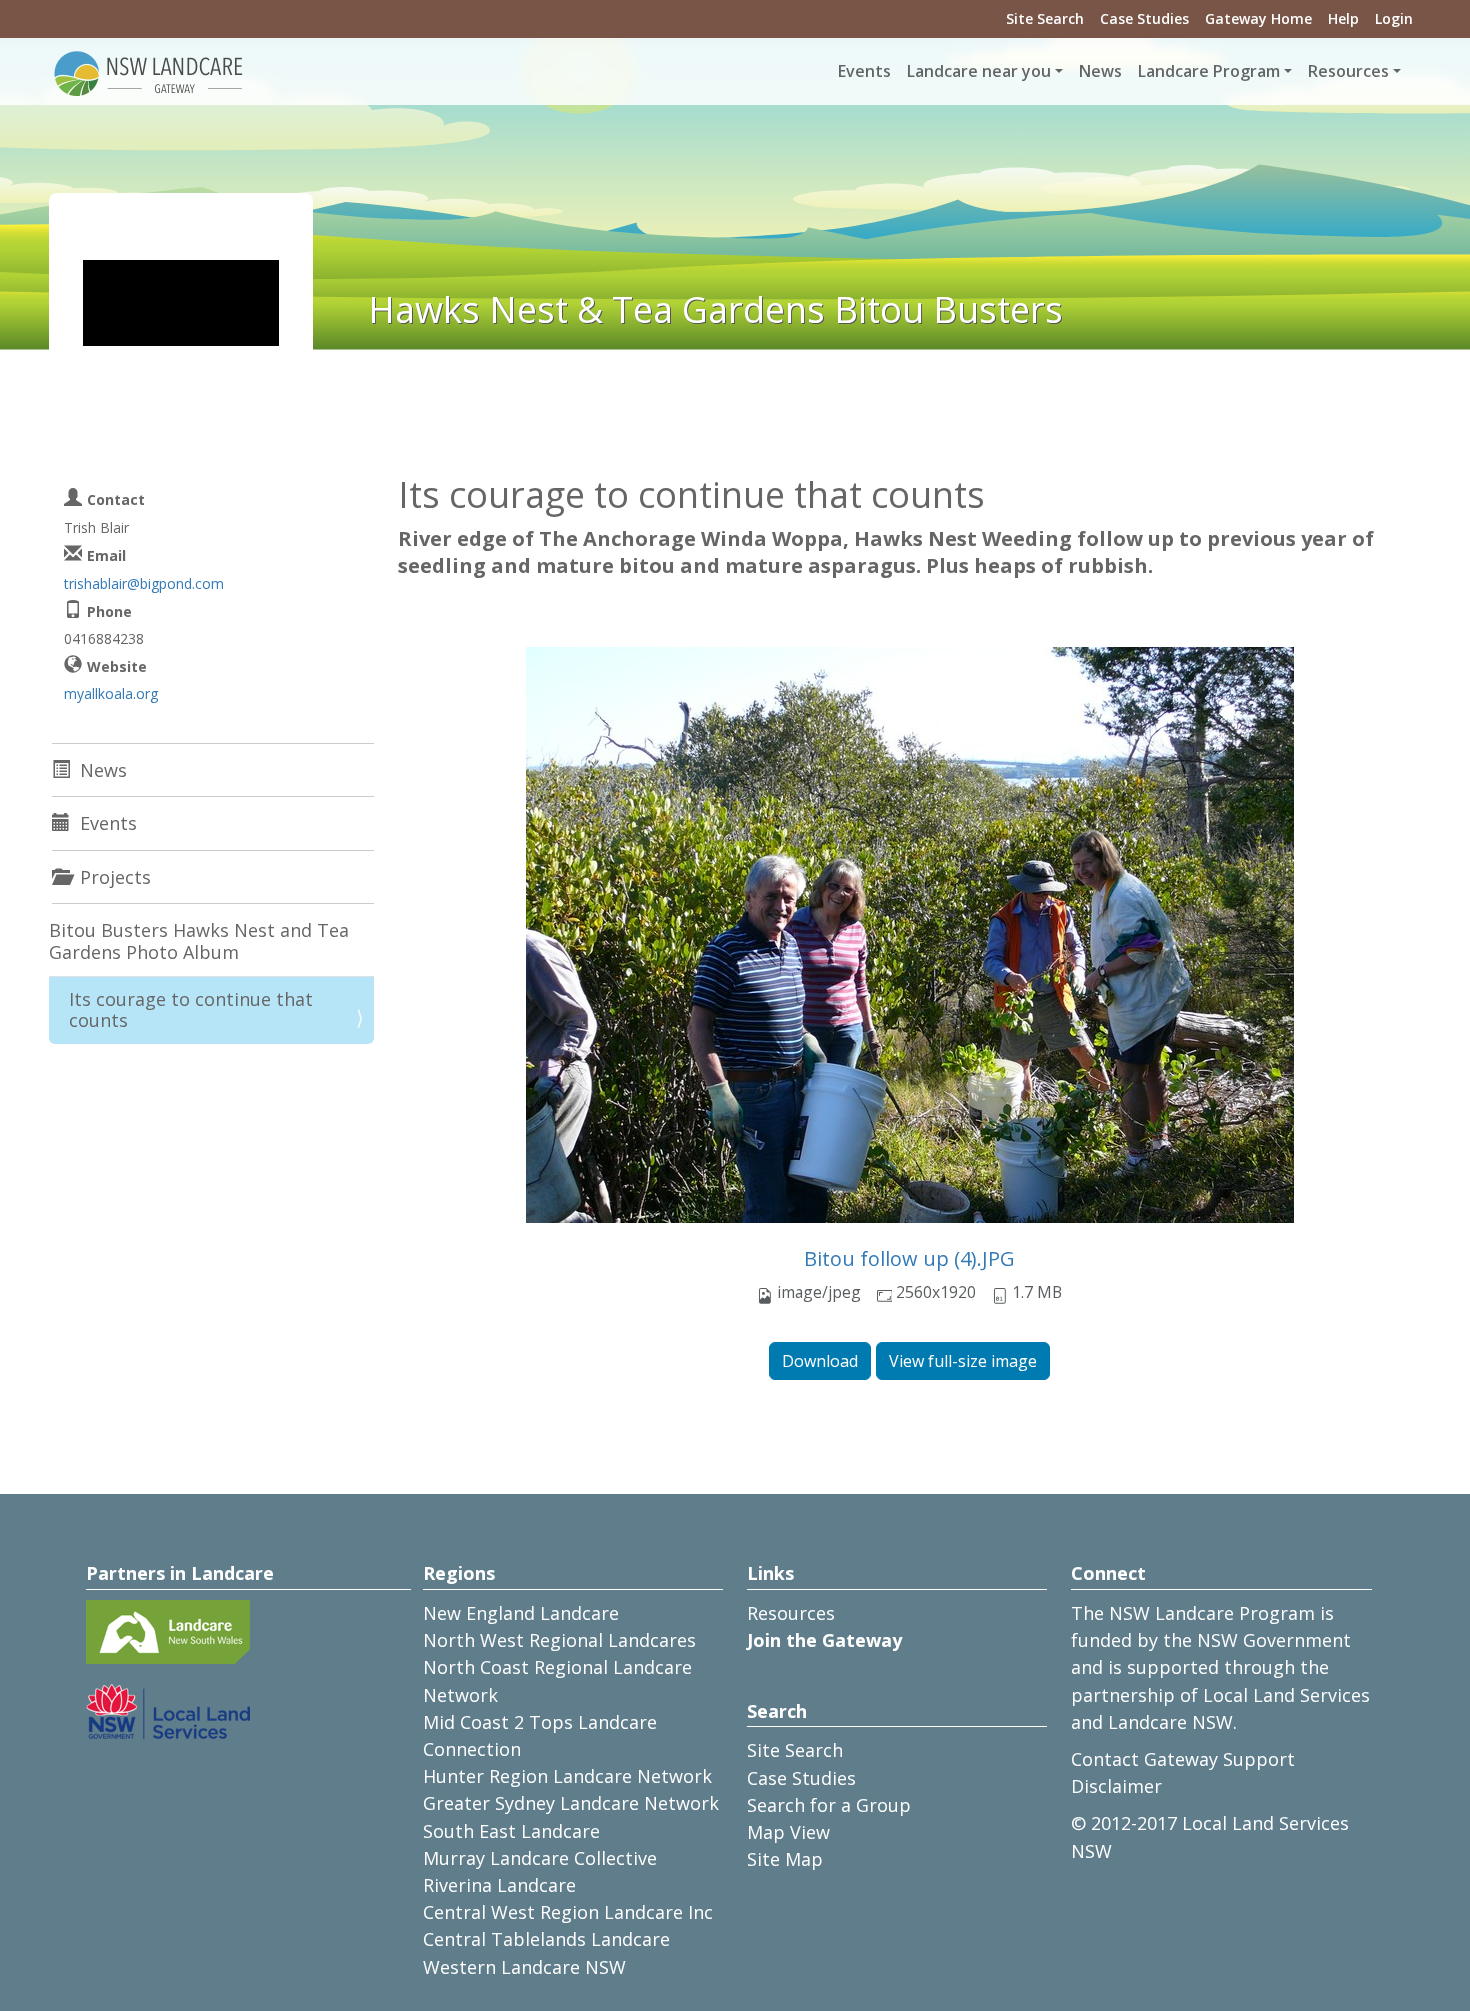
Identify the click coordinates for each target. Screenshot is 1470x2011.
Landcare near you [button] (979, 71)
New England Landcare (521, 1613)
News (1100, 71)
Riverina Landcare (499, 1885)
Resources (791, 1613)
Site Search (1045, 18)
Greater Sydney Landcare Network (571, 1803)
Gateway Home (1258, 18)
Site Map (785, 1859)
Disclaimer (1116, 1786)
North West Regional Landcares (559, 1640)
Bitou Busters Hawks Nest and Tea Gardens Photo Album (199, 941)
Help (1343, 18)
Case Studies (1144, 18)
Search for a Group (829, 1805)
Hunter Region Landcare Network (567, 1776)
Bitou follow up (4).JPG (909, 1258)
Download (820, 1361)
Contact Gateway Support (1183, 1759)
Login (1394, 18)
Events (864, 71)
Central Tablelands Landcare (546, 1939)
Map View (788, 1832)
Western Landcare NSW (524, 1967)
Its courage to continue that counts (191, 1010)
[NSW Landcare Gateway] (149, 72)
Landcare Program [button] (1209, 71)
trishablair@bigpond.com (144, 583)
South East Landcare (511, 1831)
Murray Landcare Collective (540, 1858)
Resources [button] (1348, 71)
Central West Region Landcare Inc (568, 1912)
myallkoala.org (111, 693)
